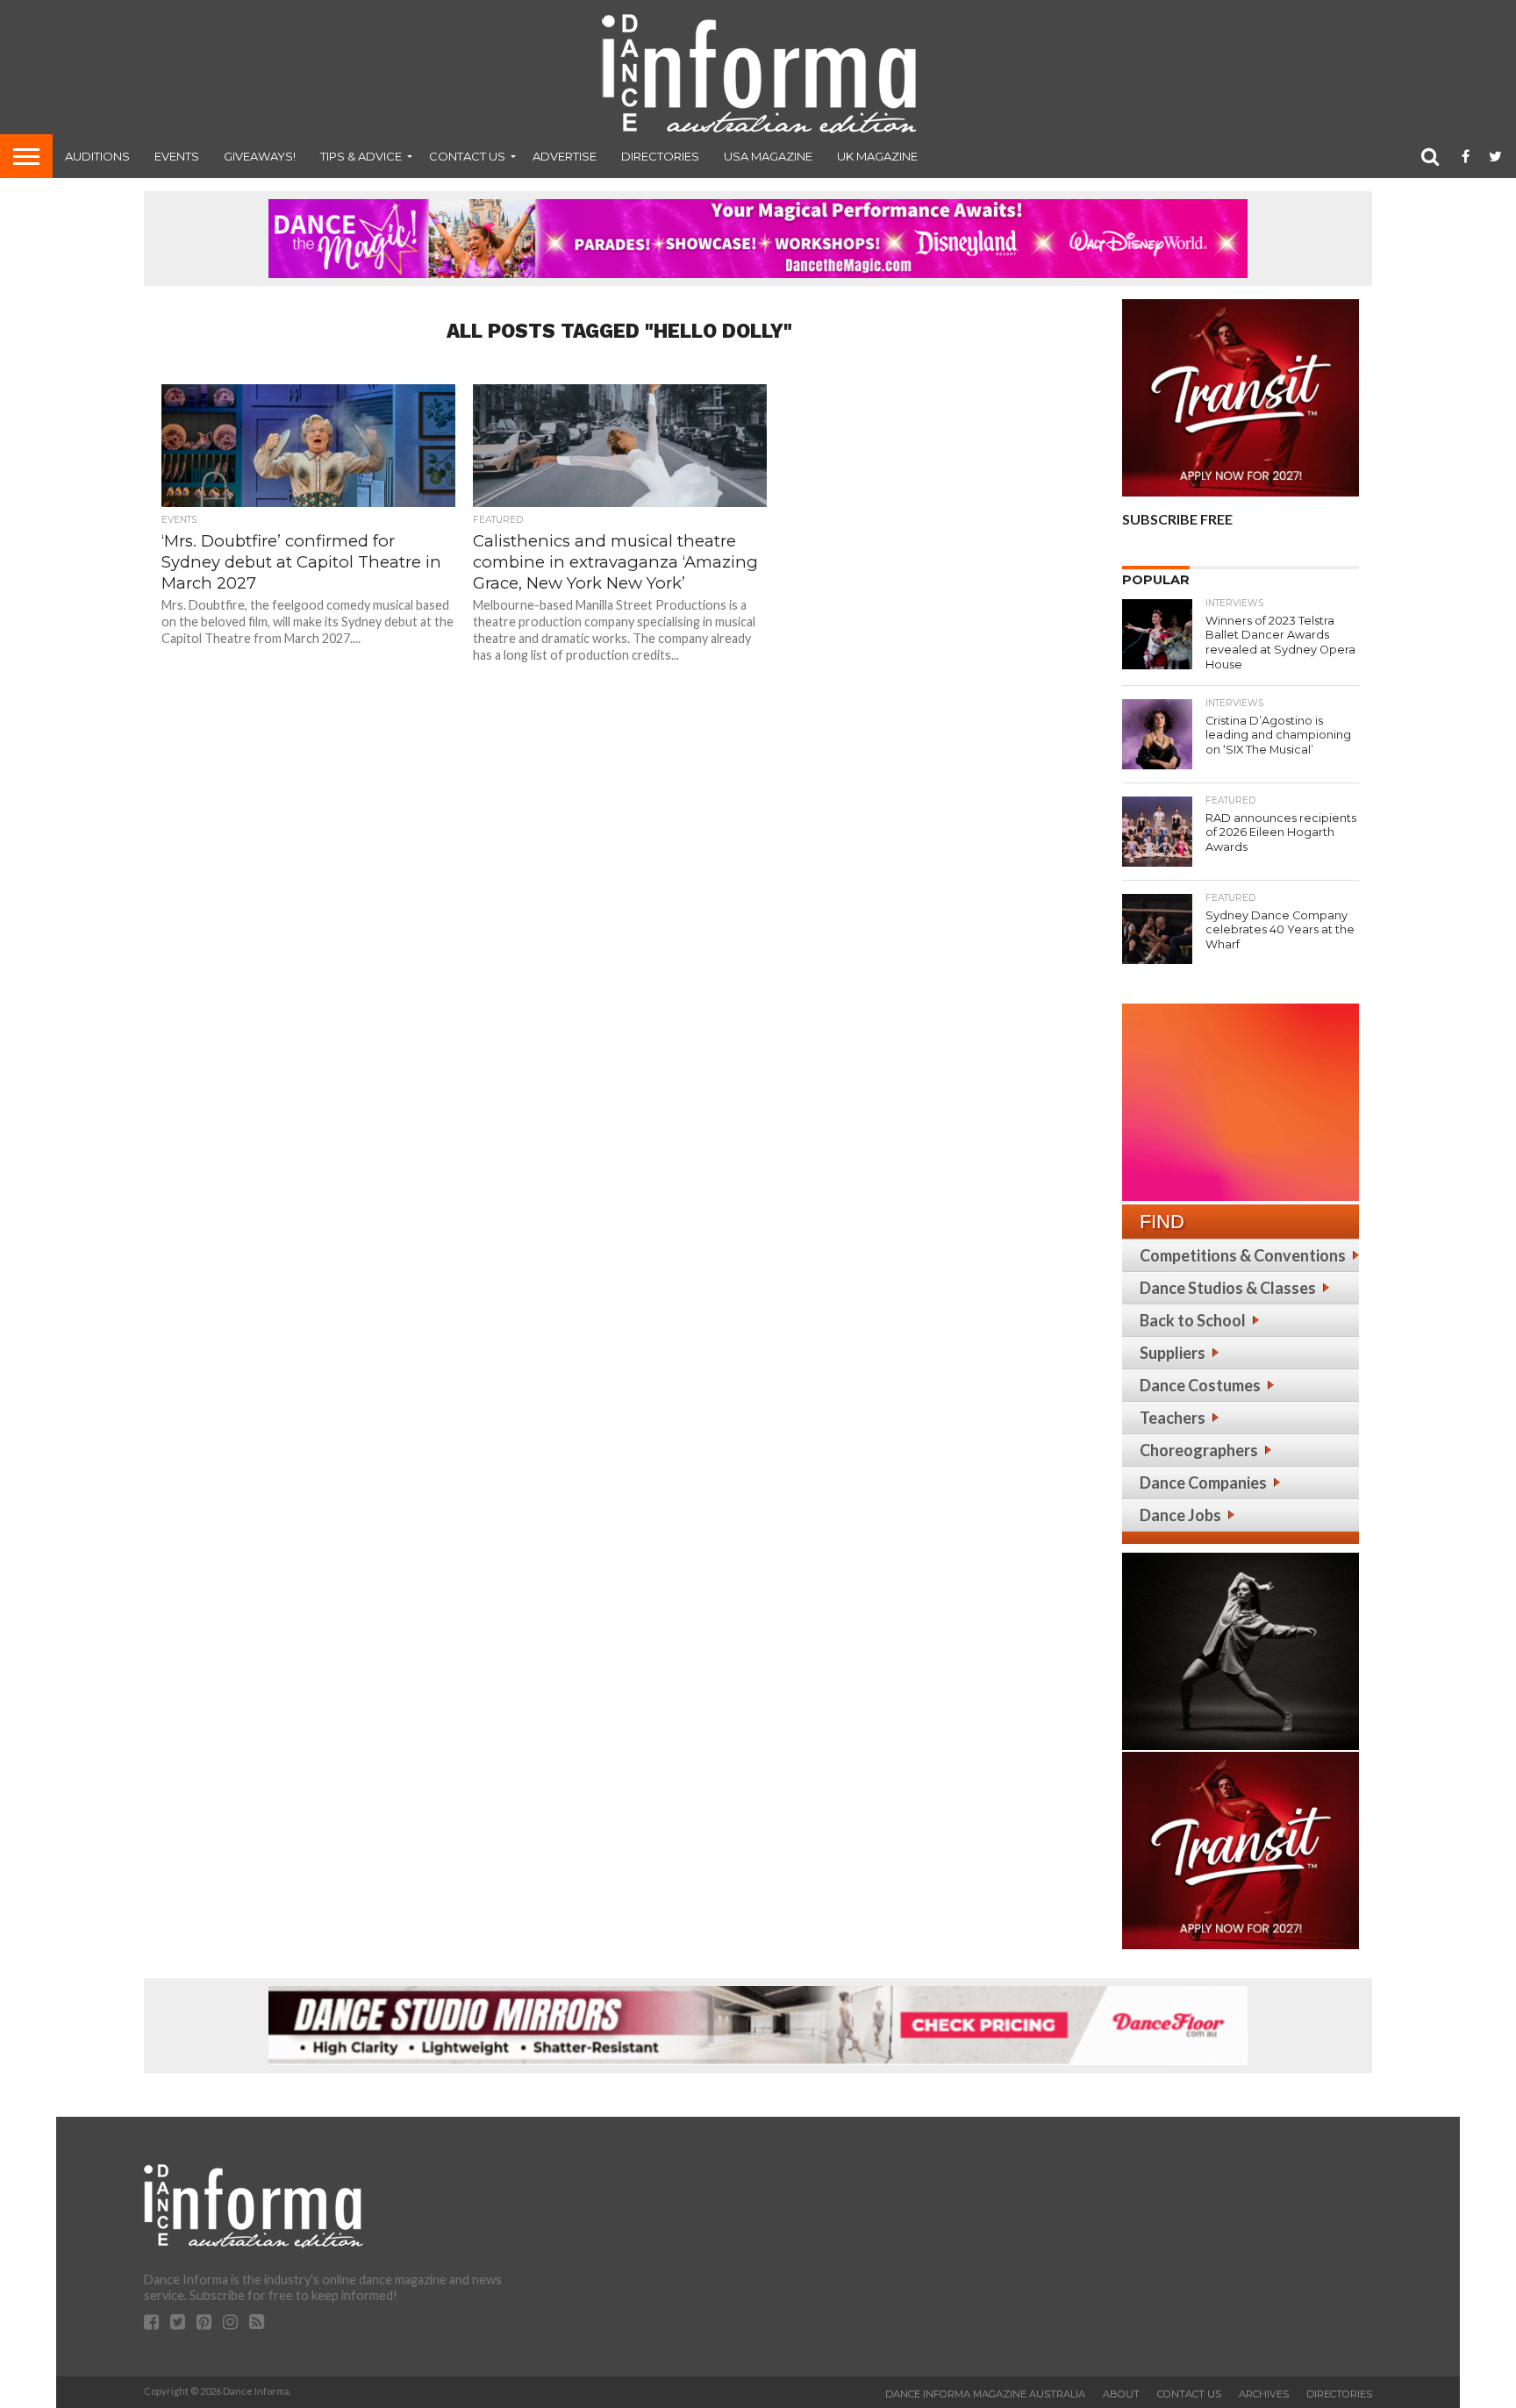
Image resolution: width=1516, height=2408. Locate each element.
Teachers (1173, 1418)
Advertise (565, 156)
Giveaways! (260, 156)
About (1121, 2394)
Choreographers (1199, 1450)
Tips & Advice (361, 156)
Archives (1264, 2394)
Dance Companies (1203, 1483)
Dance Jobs (1180, 1515)
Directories (660, 156)
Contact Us (467, 156)
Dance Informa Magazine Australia (985, 2394)
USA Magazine (768, 156)
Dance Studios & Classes (1228, 1288)
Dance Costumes (1200, 1385)
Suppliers (1173, 1353)
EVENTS (177, 156)
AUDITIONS (97, 156)
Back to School (1193, 1320)
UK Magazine (877, 156)
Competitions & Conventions (1243, 1255)
